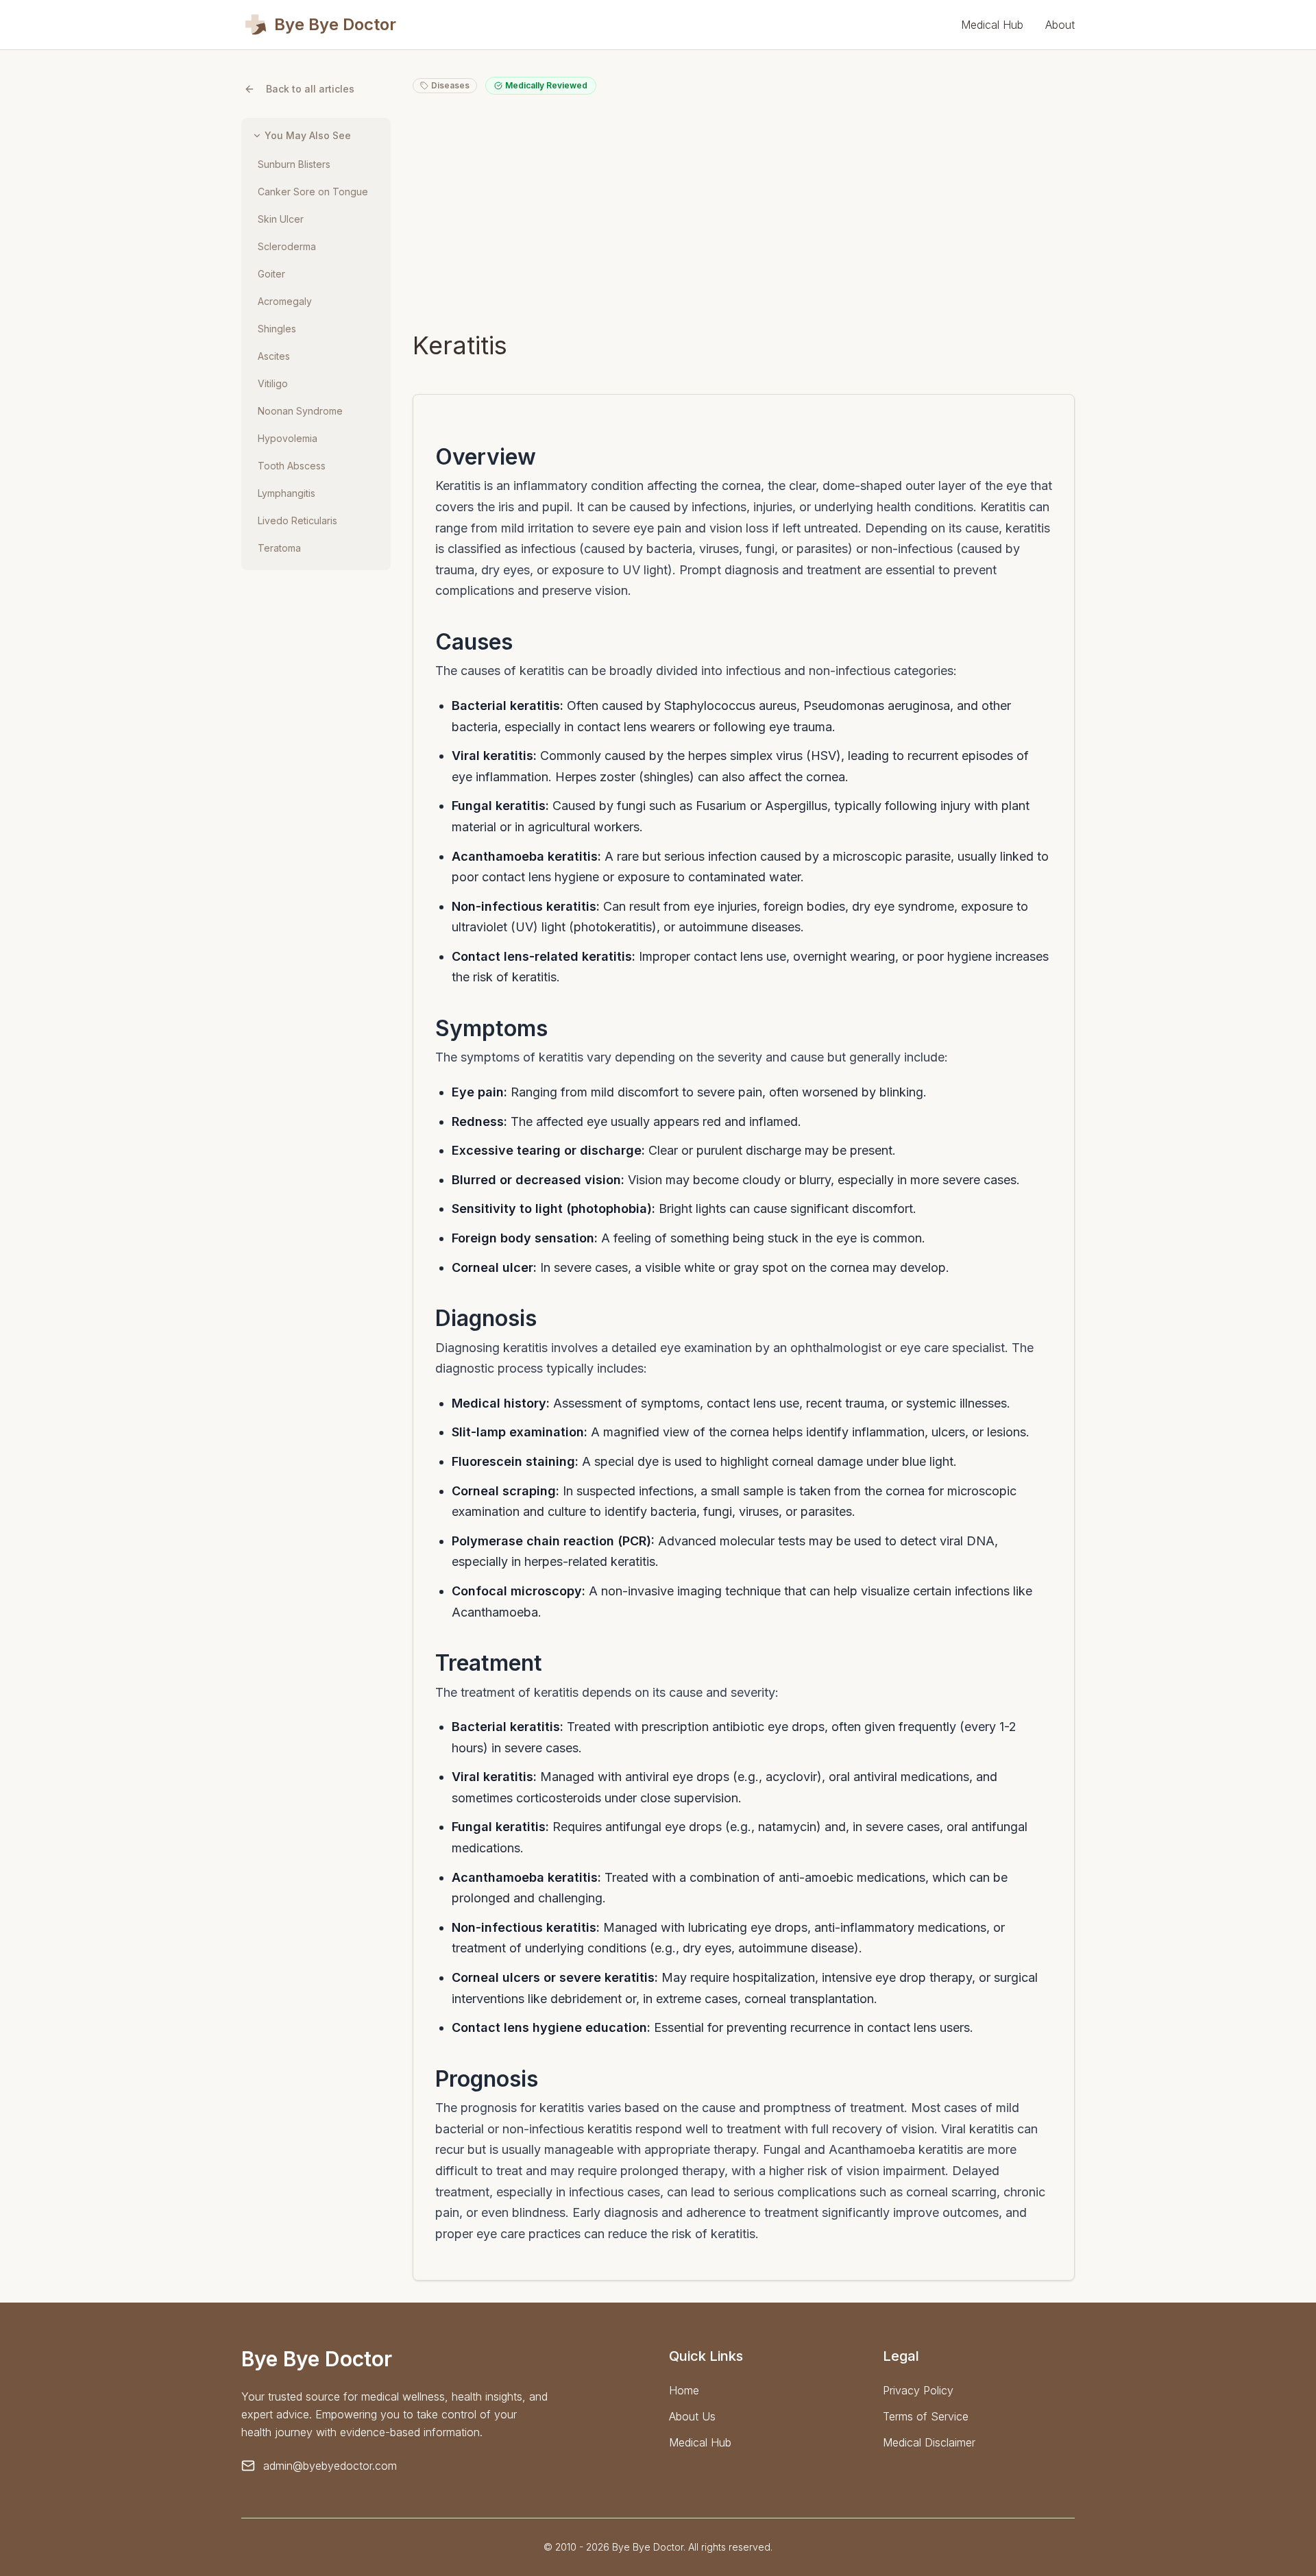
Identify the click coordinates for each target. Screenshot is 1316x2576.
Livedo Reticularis (297, 520)
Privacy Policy (918, 2390)
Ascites (274, 356)
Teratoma (279, 548)
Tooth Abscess (292, 466)
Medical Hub (992, 25)
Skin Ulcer (281, 219)
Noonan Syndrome (300, 411)
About (1060, 25)
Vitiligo (273, 383)
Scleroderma (287, 246)
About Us (692, 2416)
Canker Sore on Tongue (313, 192)
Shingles (277, 329)
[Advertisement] (744, 212)
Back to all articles (310, 89)
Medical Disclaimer (929, 2442)
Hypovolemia (288, 438)
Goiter (271, 274)
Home (684, 2390)
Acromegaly (285, 301)
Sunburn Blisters (294, 164)
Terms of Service (926, 2416)
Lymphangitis (287, 493)
